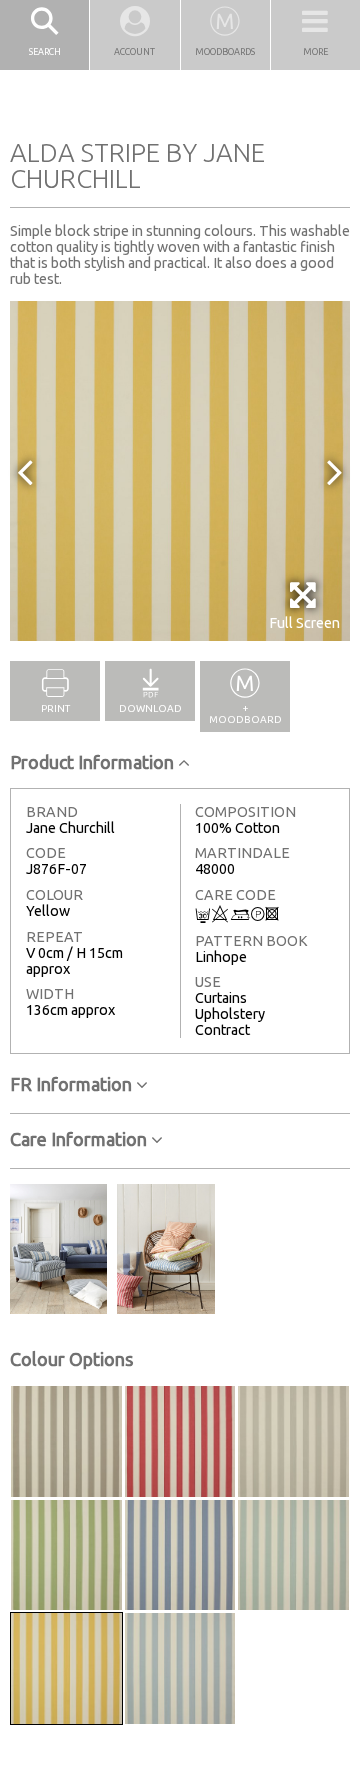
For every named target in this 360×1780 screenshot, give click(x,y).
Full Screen (304, 623)
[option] (180, 471)
